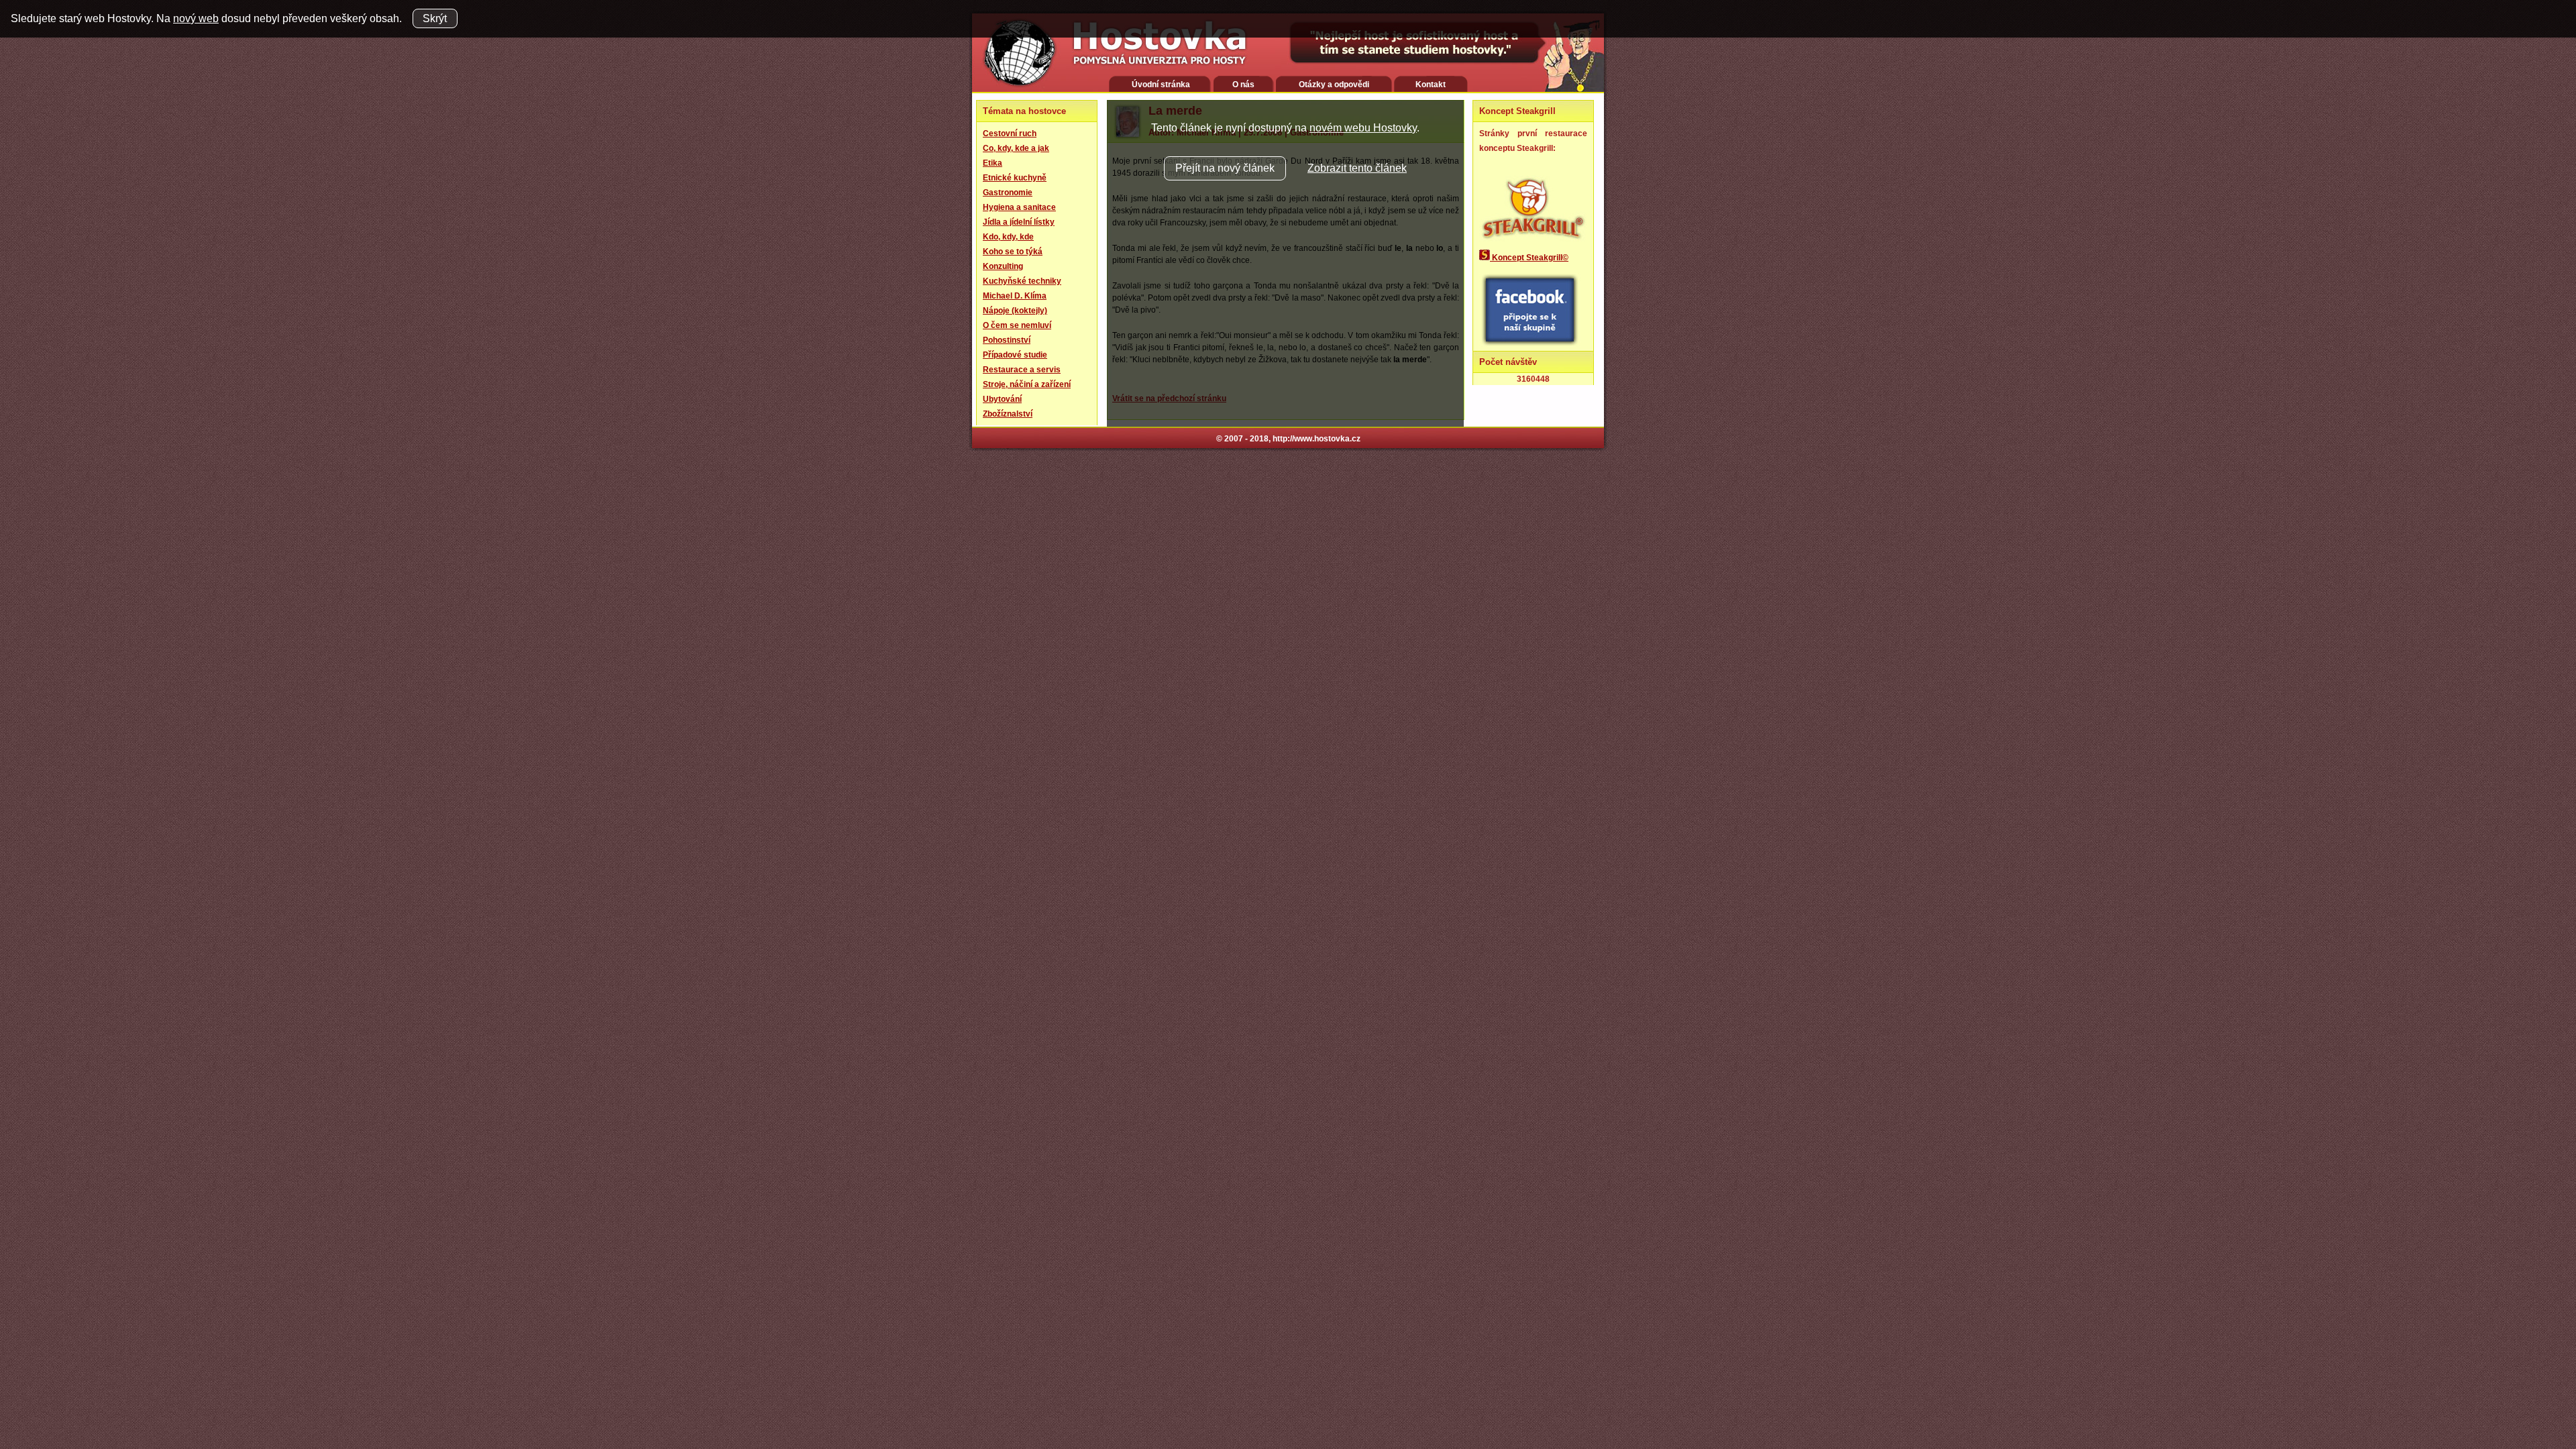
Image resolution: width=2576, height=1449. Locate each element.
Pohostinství (1007, 340)
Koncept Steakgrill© (1529, 258)
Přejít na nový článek (1225, 168)
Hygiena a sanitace (1019, 207)
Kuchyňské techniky (1022, 281)
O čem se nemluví (1017, 325)
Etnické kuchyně (1015, 178)
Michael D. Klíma (1015, 296)
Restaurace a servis (1022, 370)
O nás (1243, 85)
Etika (992, 163)
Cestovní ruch (1010, 133)
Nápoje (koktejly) (1015, 311)
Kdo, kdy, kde (1008, 237)
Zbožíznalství (1008, 414)
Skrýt (435, 18)
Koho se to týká (1013, 252)
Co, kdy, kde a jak (1016, 148)
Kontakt (1431, 85)
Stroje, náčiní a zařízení (1027, 384)
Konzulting (1003, 266)
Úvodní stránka (1161, 85)
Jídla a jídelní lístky (1019, 222)
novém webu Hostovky (1363, 128)
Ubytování (1002, 399)
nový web (196, 18)
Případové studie (1015, 355)
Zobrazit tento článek (1357, 168)
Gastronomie (1008, 193)
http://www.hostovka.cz (1317, 439)
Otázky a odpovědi (1334, 85)
